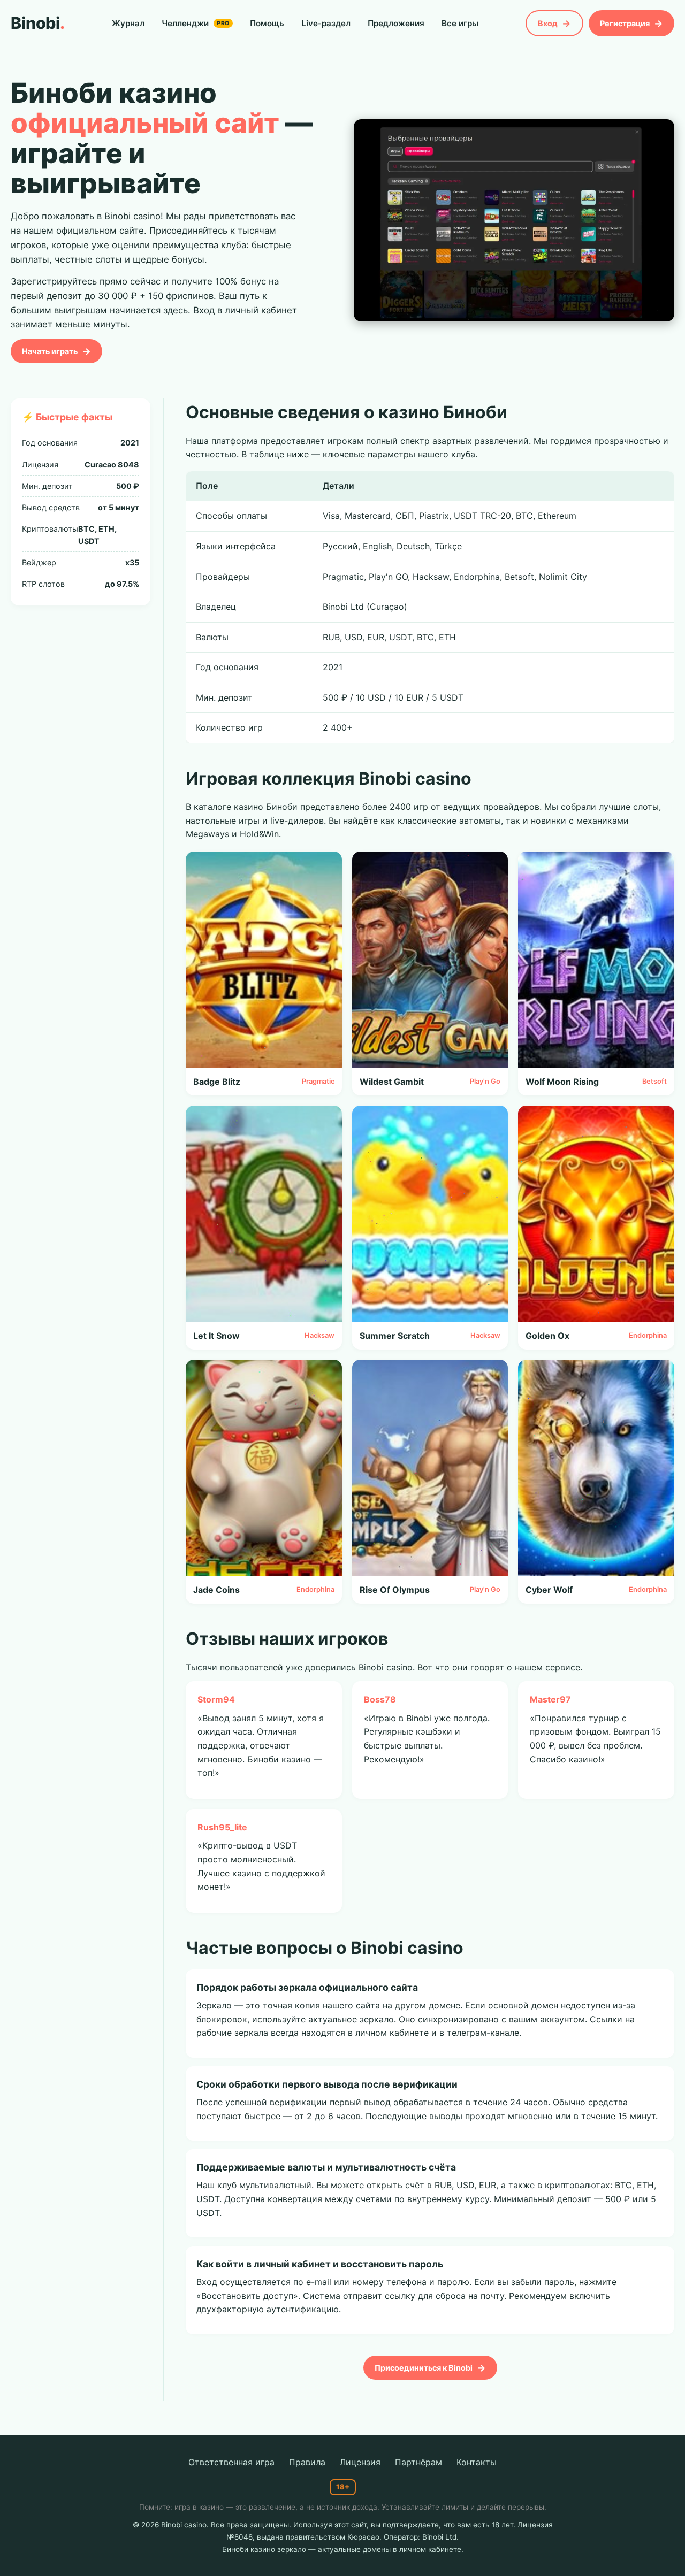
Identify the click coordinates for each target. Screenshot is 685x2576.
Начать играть (50, 351)
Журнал (128, 23)
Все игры (460, 23)
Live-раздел (326, 23)
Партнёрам (418, 2462)
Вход (548, 23)
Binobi (38, 23)
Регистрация (625, 23)
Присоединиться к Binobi (424, 2368)
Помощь (267, 23)
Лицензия (360, 2462)
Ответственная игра (231, 2462)
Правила (307, 2462)
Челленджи (196, 23)
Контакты (477, 2462)
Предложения (396, 23)
